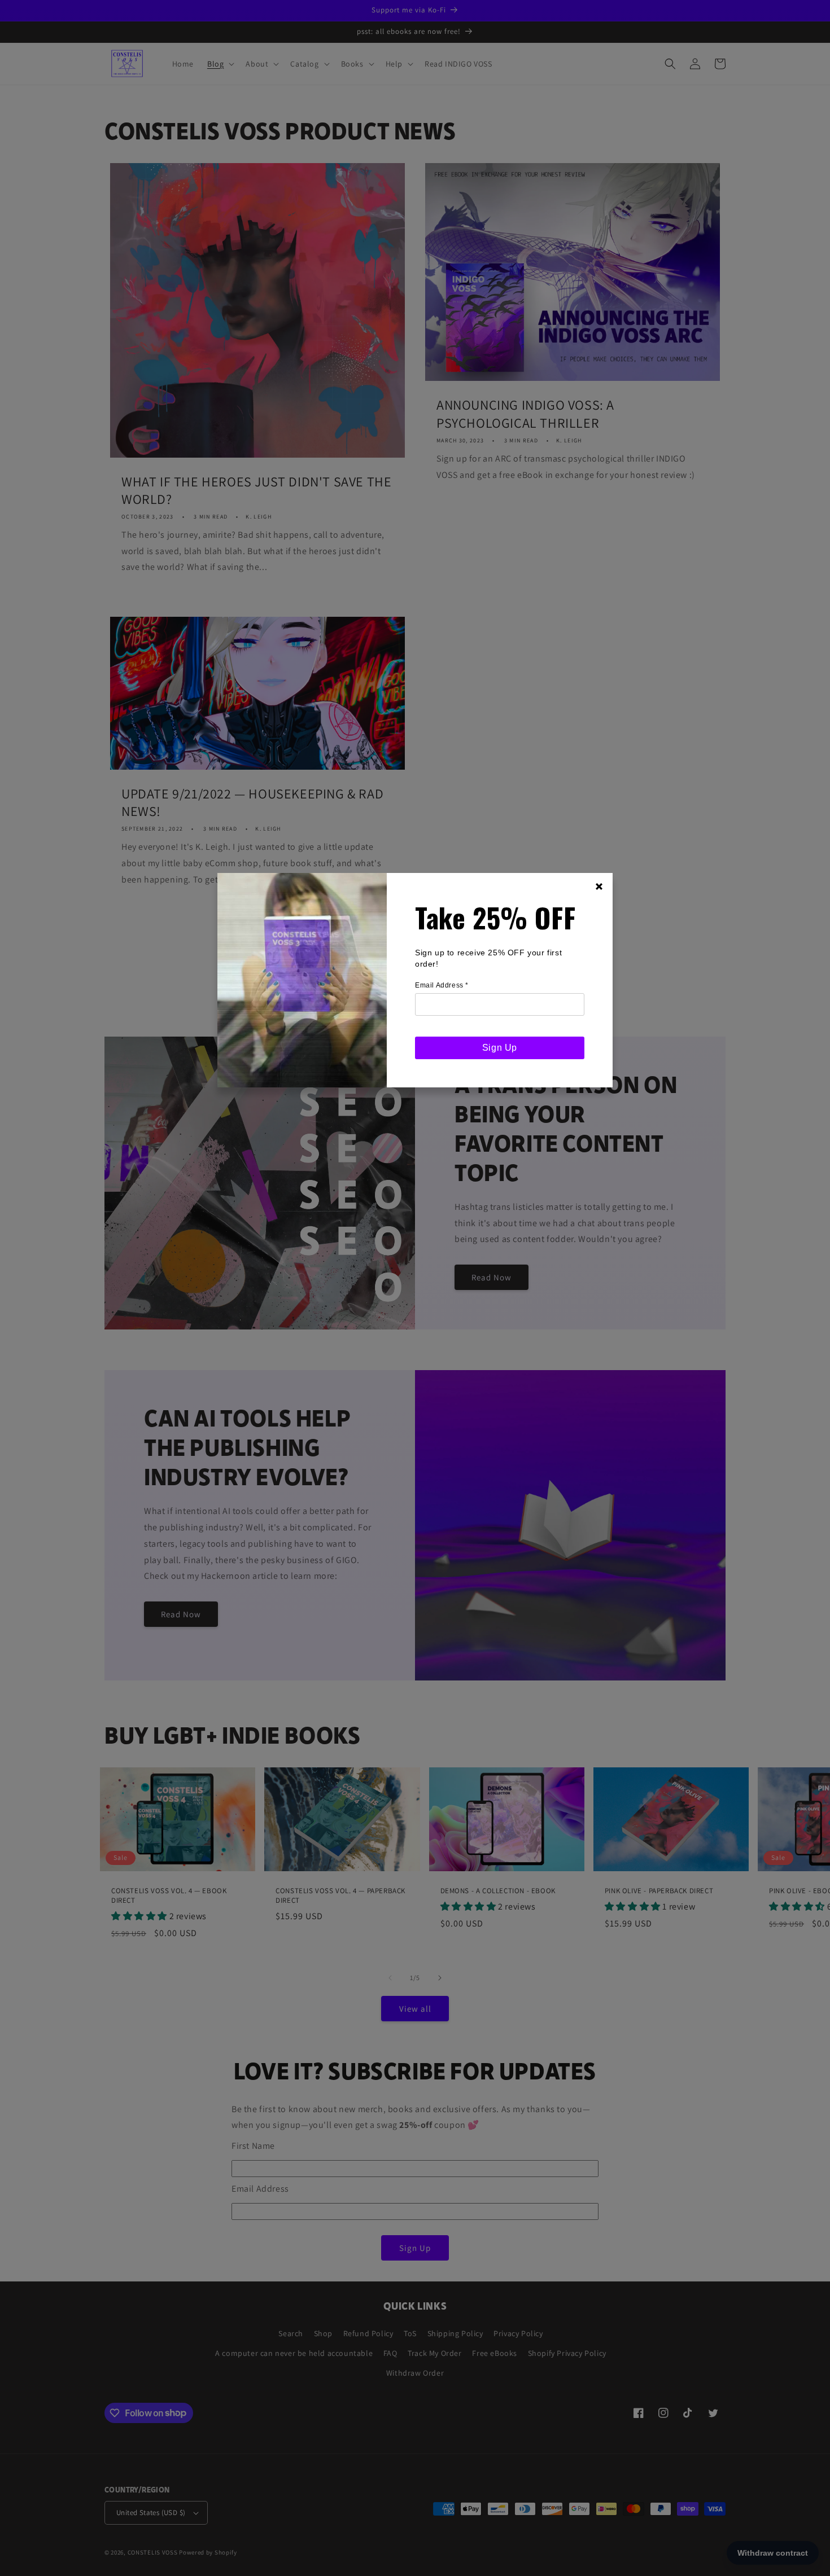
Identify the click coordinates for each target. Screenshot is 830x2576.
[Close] (599, 887)
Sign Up (500, 1048)
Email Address (442, 985)
